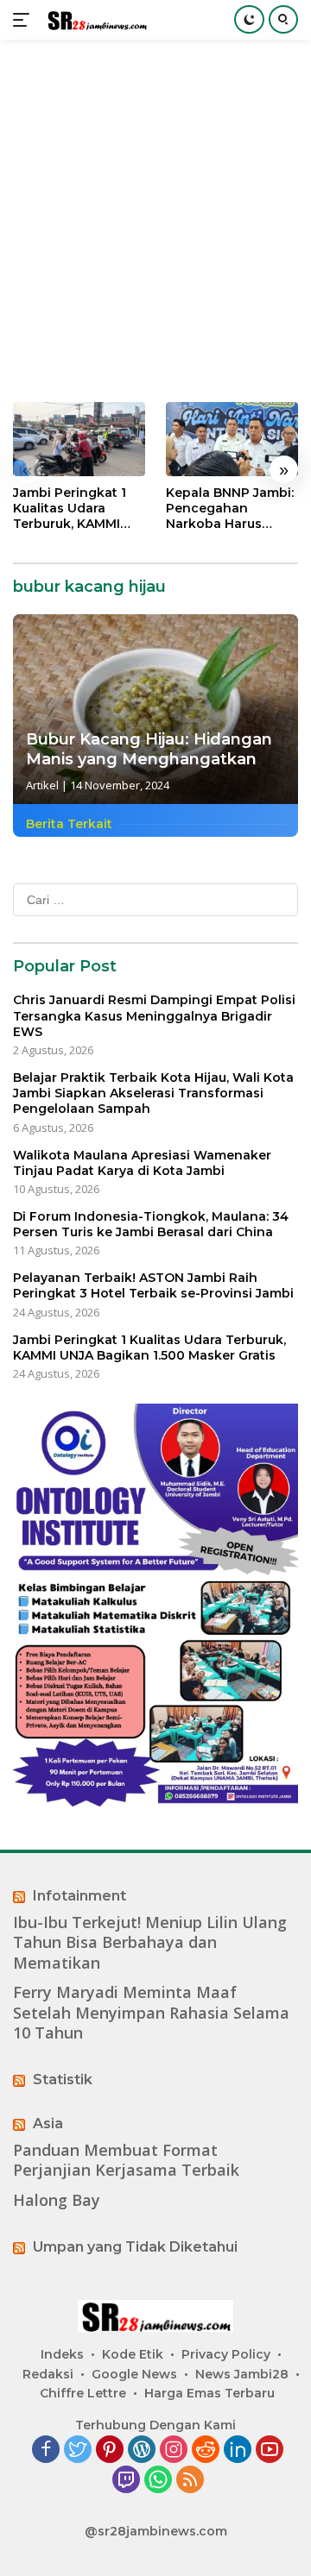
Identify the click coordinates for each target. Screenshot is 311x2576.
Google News (134, 2374)
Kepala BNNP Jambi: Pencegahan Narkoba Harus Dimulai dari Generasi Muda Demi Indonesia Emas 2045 (232, 509)
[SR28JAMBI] (95, 20)
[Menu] (25, 20)
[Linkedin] (238, 2450)
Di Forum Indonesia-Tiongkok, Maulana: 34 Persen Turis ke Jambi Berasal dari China (151, 1224)
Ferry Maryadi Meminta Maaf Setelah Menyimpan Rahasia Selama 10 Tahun (151, 2013)
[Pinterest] (110, 2450)
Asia (48, 2124)
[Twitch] (126, 2481)
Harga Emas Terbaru (209, 2393)
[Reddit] (206, 2450)
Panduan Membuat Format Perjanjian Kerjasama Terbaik (126, 2160)
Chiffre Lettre (83, 2393)
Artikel (42, 785)
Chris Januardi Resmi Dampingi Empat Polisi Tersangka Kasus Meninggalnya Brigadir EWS (154, 1015)
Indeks (62, 2354)
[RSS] (190, 2481)
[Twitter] (78, 2450)
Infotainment (79, 1896)
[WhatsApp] (158, 2481)
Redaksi (48, 2374)
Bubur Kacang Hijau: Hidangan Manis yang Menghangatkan (149, 749)
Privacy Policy (226, 2354)
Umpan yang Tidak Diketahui (135, 2247)
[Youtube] (270, 2450)
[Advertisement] (155, 221)
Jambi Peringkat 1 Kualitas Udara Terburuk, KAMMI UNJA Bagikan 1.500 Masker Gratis (76, 509)
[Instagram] (174, 2450)
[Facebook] (46, 2450)
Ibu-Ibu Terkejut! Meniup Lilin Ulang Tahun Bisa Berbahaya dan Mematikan (150, 1943)
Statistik (63, 2080)
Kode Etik (133, 2354)
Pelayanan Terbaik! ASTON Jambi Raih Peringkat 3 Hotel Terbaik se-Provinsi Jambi (153, 1285)
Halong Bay (57, 2200)
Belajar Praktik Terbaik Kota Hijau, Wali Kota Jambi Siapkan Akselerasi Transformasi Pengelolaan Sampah (153, 1093)
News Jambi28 (242, 2374)
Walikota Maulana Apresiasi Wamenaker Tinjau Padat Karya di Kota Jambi (142, 1163)
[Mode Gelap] (249, 19)
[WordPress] (142, 2450)
